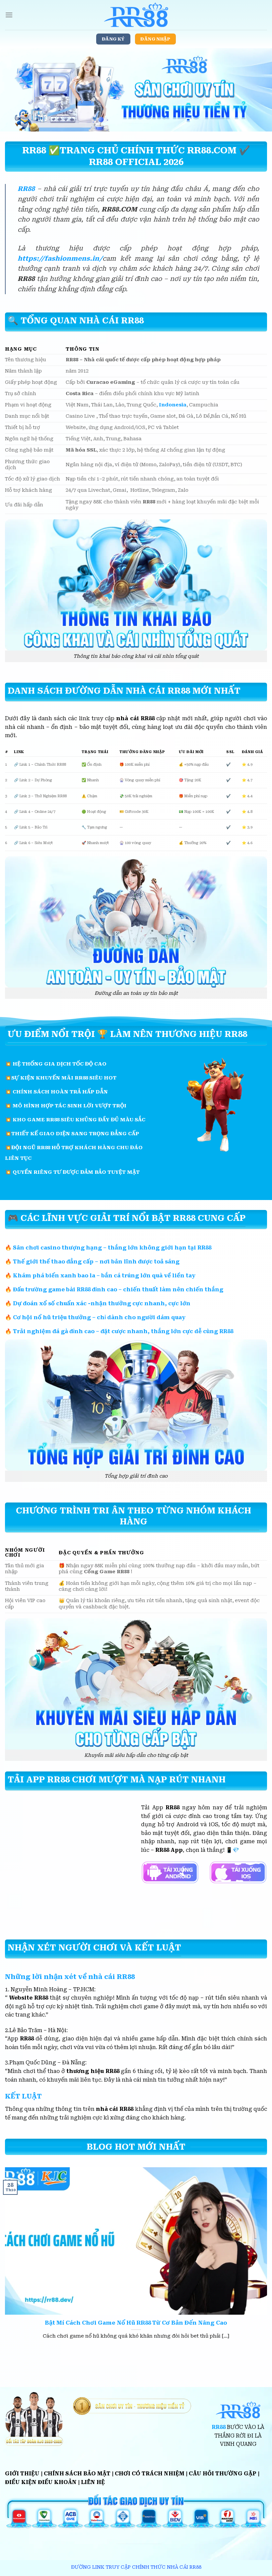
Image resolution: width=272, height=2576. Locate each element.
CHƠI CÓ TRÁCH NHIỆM (150, 2474)
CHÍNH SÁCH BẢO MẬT (77, 2474)
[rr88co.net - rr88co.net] (136, 15)
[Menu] (9, 15)
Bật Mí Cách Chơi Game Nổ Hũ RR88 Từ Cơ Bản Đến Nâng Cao (136, 2323)
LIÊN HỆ (93, 2482)
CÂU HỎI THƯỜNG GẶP (223, 2474)
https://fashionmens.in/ (60, 258)
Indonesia (173, 405)
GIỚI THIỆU (22, 2474)
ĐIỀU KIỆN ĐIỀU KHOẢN (41, 2482)
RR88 (26, 189)
